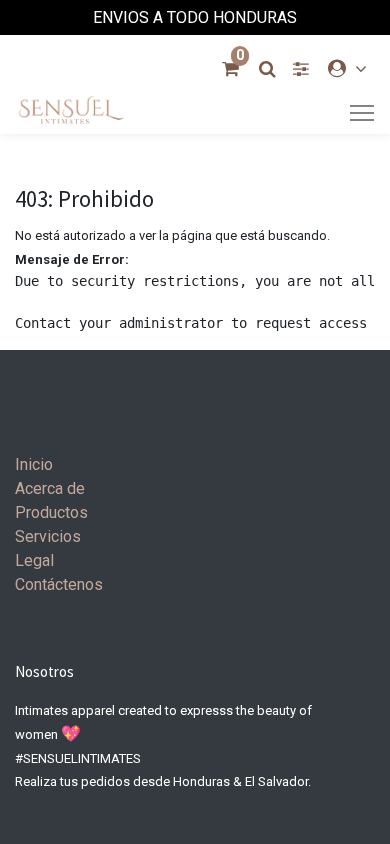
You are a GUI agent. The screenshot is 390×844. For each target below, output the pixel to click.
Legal (34, 560)
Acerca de (50, 488)
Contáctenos (59, 584)
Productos (51, 512)
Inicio (34, 464)
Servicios (48, 536)
